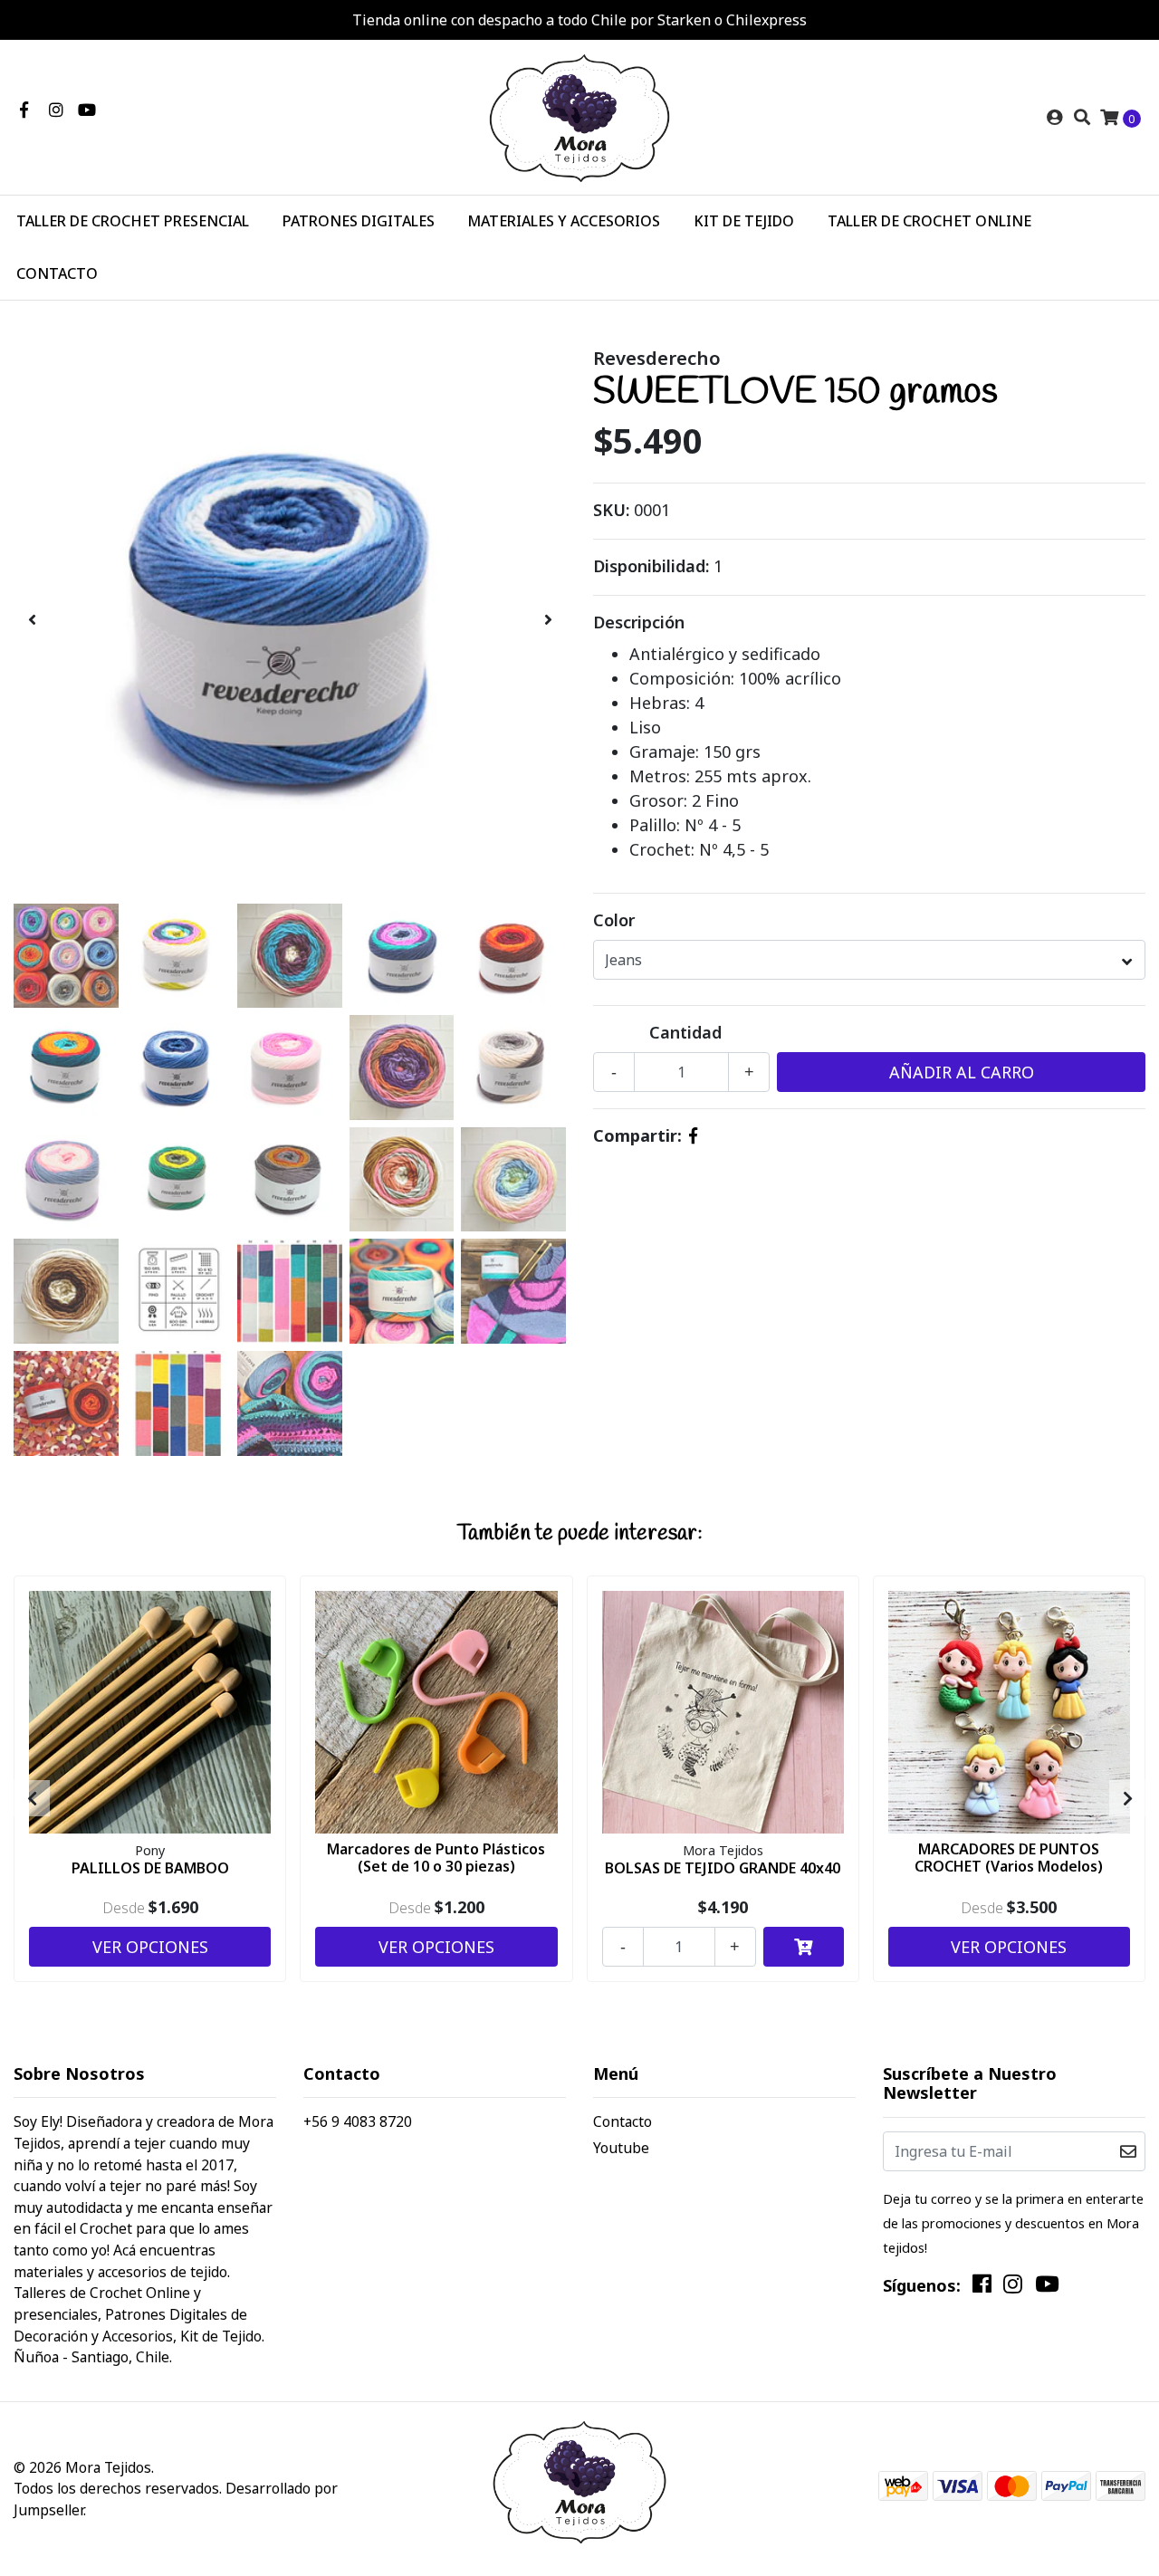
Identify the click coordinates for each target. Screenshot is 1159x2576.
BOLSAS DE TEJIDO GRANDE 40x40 (723, 1868)
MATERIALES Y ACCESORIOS (564, 221)
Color (614, 920)
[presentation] (32, 620)
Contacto (623, 2121)
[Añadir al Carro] (804, 1947)
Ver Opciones (150, 1947)
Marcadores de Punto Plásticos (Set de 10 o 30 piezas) (436, 1858)
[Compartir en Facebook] (693, 1135)
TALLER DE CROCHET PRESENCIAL (133, 221)
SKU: (611, 510)
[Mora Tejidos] (579, 116)
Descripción (639, 622)
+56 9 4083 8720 (358, 2121)
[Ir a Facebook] (24, 110)
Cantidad (685, 1032)
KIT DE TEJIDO (744, 221)
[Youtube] (87, 110)
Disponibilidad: (651, 566)
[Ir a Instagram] (57, 110)
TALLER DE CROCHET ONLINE (929, 221)
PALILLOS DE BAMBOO (150, 1868)
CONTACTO (57, 273)
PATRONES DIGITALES (359, 221)
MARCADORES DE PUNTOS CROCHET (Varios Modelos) (1009, 1858)
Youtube (621, 2148)
